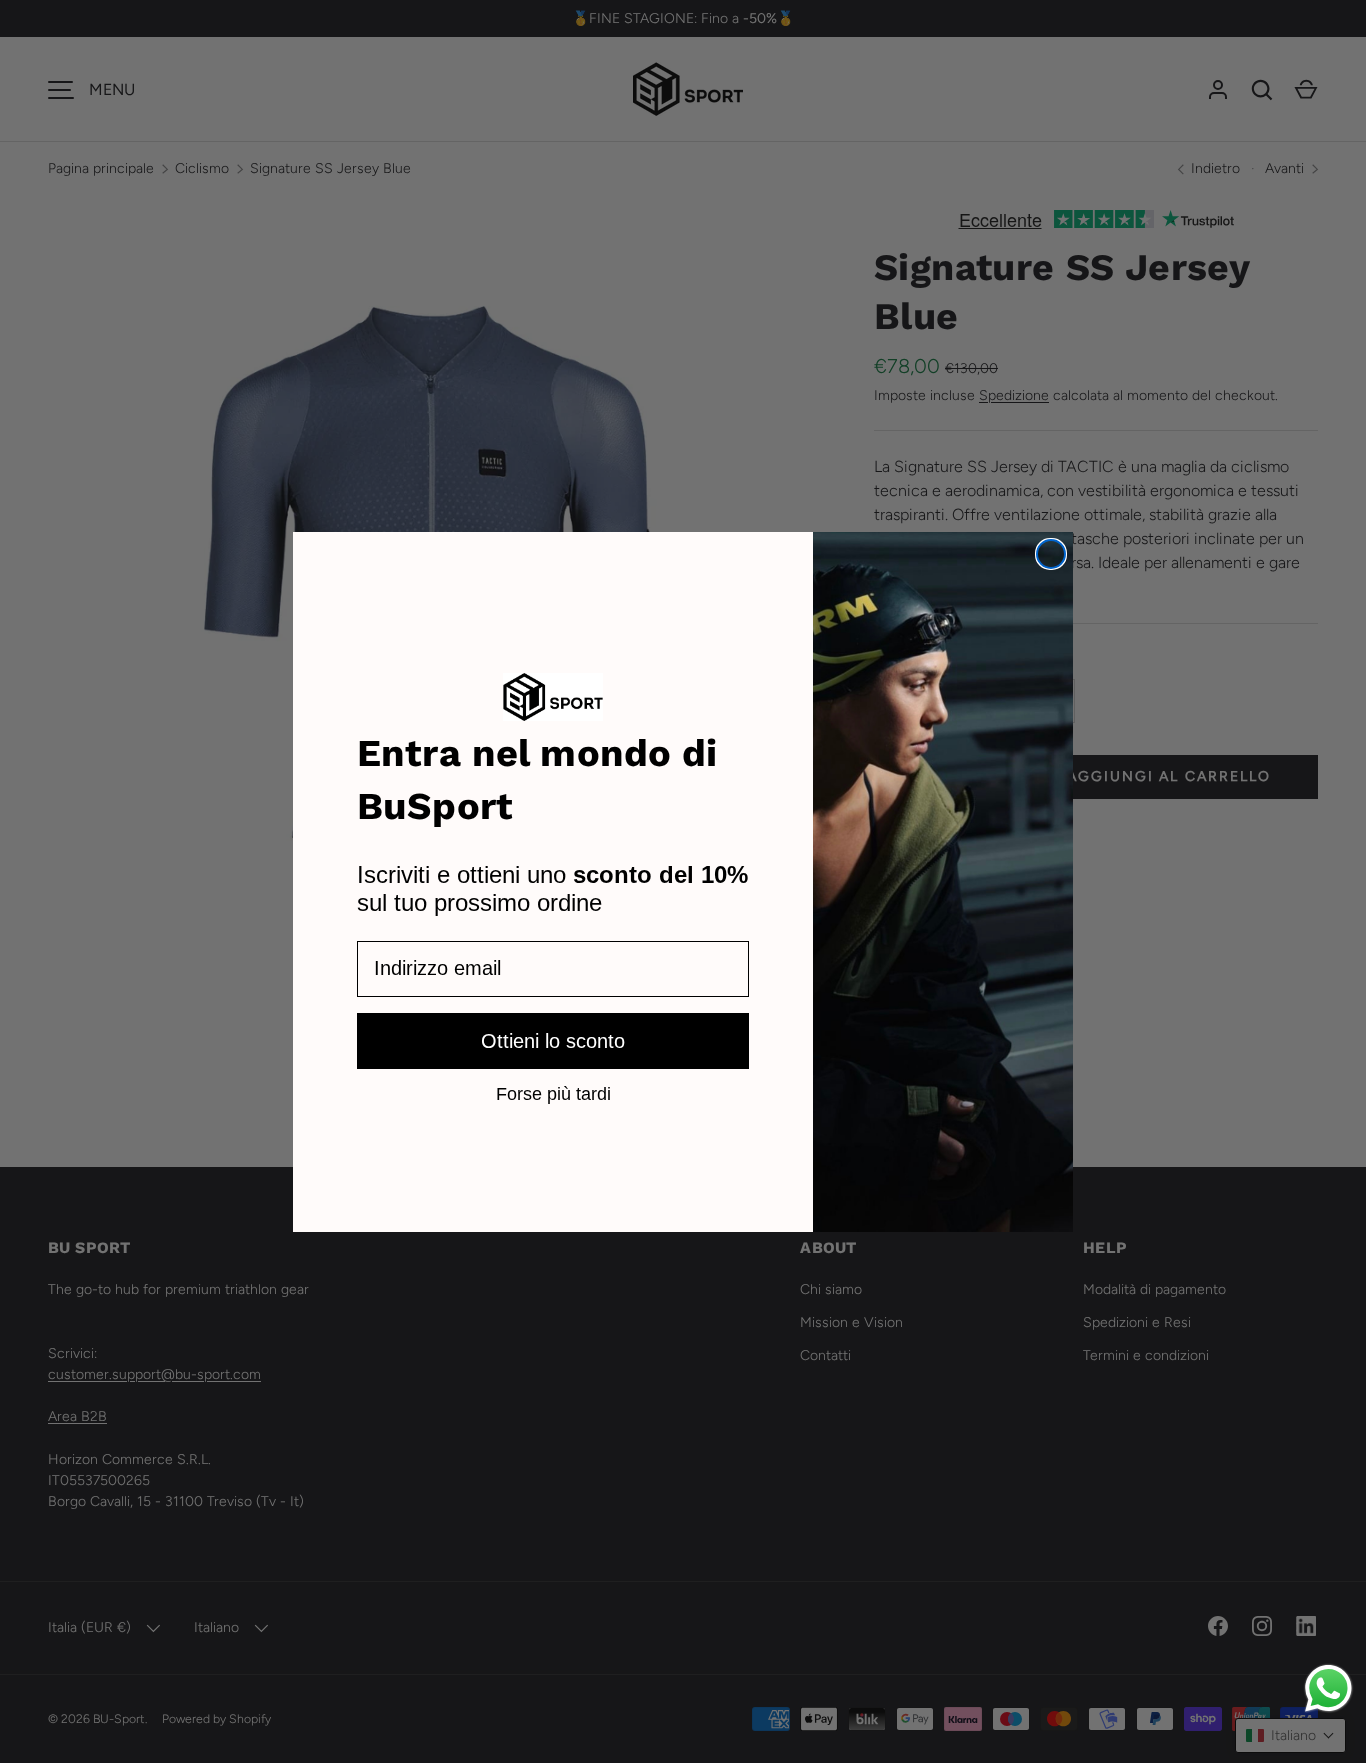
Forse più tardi (553, 1092)
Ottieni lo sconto (553, 1040)
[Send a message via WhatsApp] (1328, 1688)
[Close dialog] (1051, 554)
